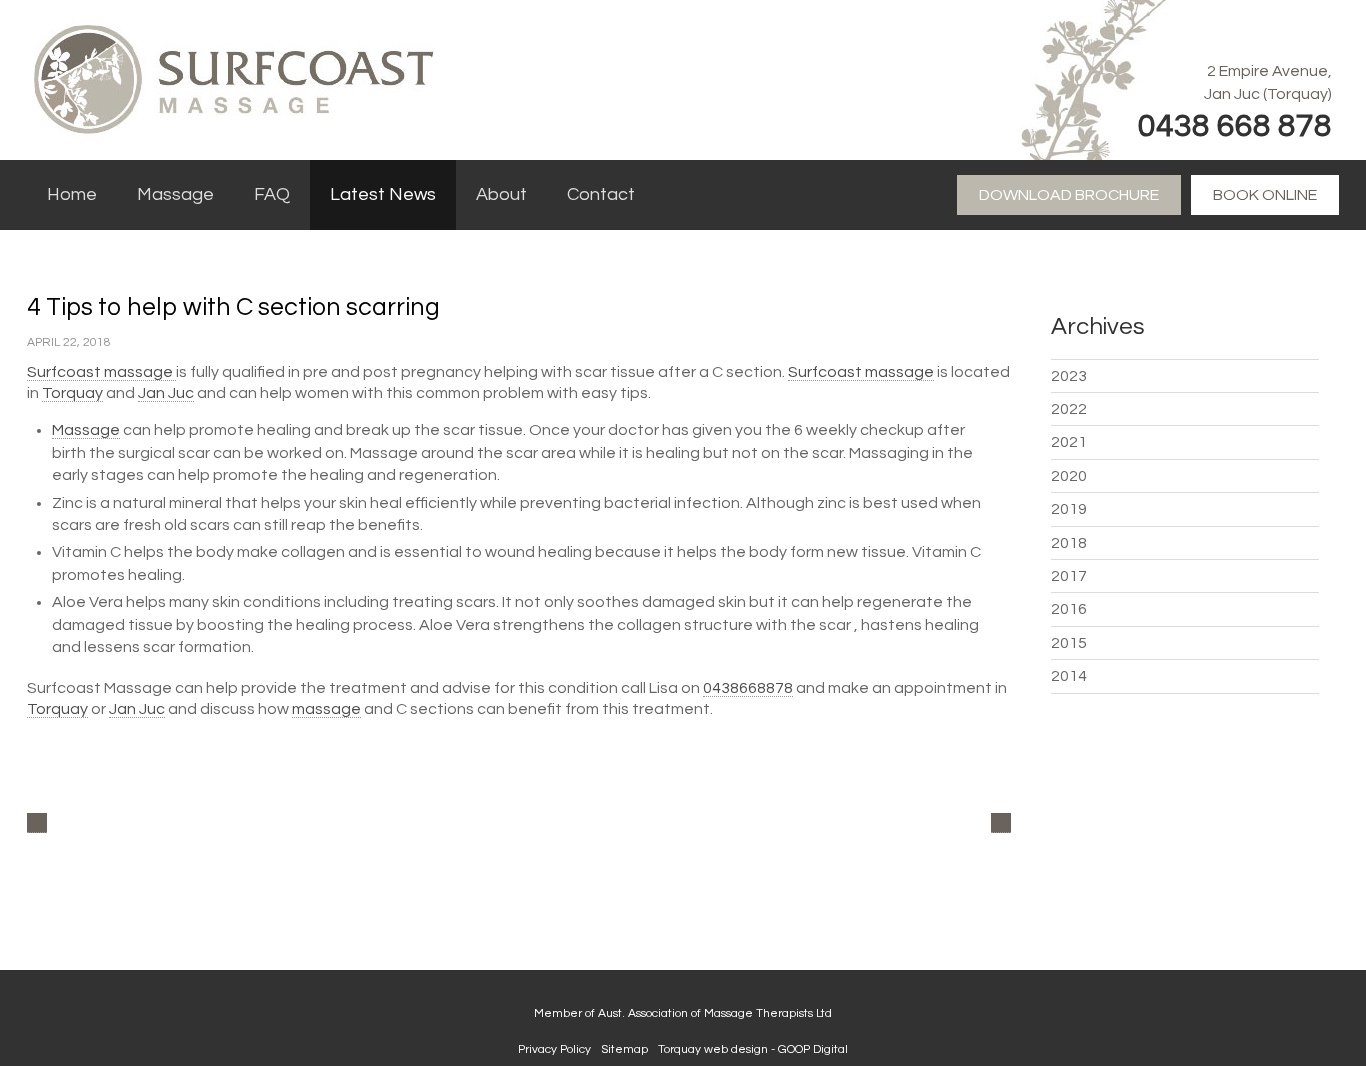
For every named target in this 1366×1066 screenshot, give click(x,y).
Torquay (72, 393)
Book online (1265, 195)
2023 (1069, 376)
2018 (1069, 543)
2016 (1069, 609)
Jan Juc (166, 393)
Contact (601, 194)
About (501, 194)
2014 (1069, 676)
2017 (1069, 576)
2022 (1069, 409)
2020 (1069, 476)
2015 (1069, 643)
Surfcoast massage (101, 372)
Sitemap (624, 1049)
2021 (1069, 442)
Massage (175, 194)
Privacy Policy (554, 1049)
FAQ (272, 194)
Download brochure (1069, 195)
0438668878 (748, 688)
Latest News (383, 194)
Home (72, 194)
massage (326, 709)
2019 (1069, 509)
